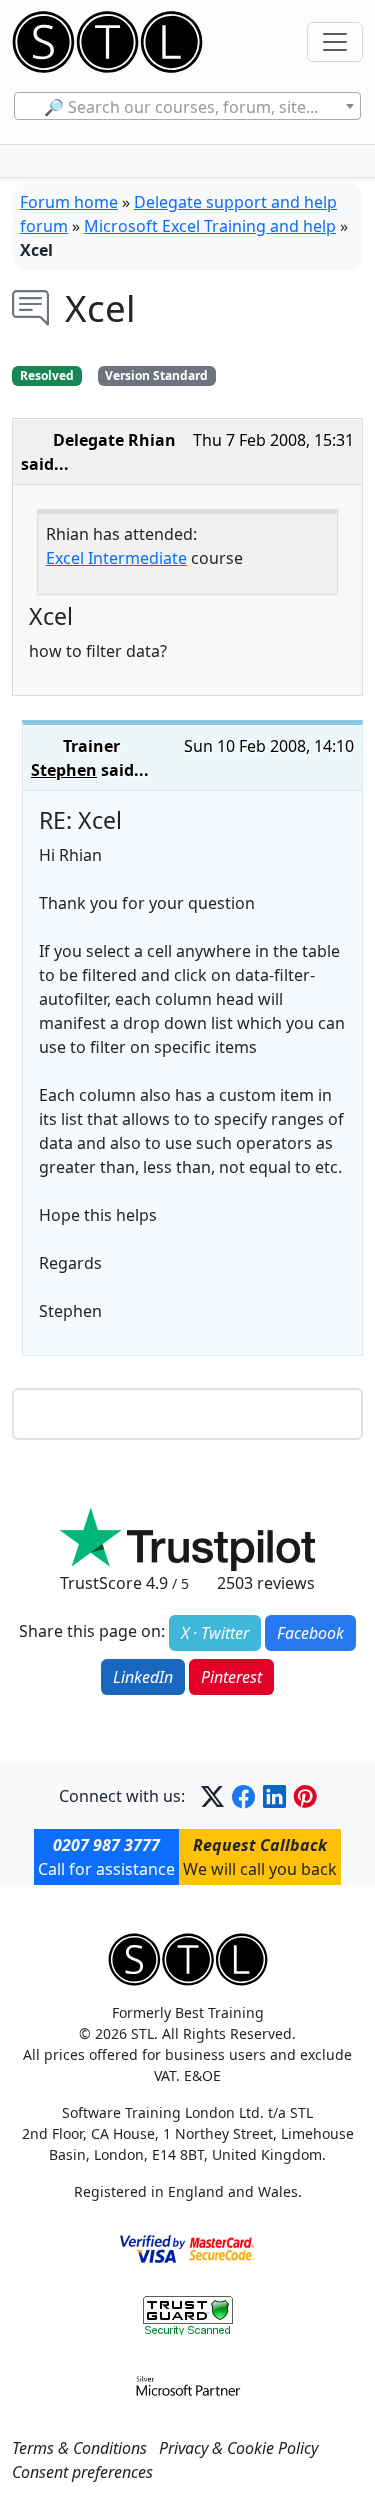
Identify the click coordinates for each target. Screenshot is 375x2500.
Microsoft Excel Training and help (210, 226)
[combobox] (187, 106)
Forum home (69, 202)
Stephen (64, 770)
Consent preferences (82, 2472)
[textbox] (187, 107)
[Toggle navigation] (335, 42)
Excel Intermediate (116, 558)
